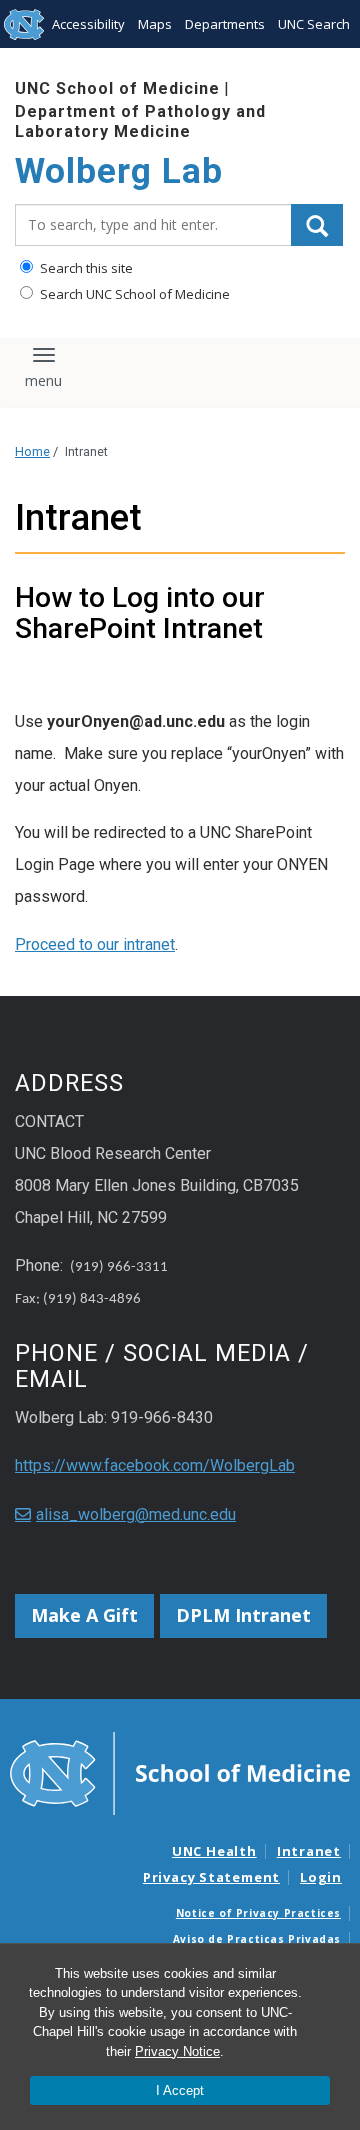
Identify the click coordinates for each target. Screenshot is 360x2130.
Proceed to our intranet (95, 944)
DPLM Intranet (243, 1615)
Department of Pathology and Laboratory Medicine (140, 121)
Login (321, 1877)
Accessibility (88, 24)
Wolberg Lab (119, 171)
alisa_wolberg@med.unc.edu (136, 1514)
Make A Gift (84, 1615)
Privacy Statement (211, 1877)
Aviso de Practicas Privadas (257, 1939)
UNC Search (314, 24)
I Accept (180, 2090)
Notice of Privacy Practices (258, 1913)
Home (32, 451)
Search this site (85, 268)
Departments (225, 24)
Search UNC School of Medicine (133, 294)
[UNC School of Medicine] (180, 1772)
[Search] (317, 225)
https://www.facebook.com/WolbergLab (155, 1465)
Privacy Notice (177, 2051)
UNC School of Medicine (117, 88)
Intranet (309, 1851)
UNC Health (214, 1851)
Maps (155, 24)
